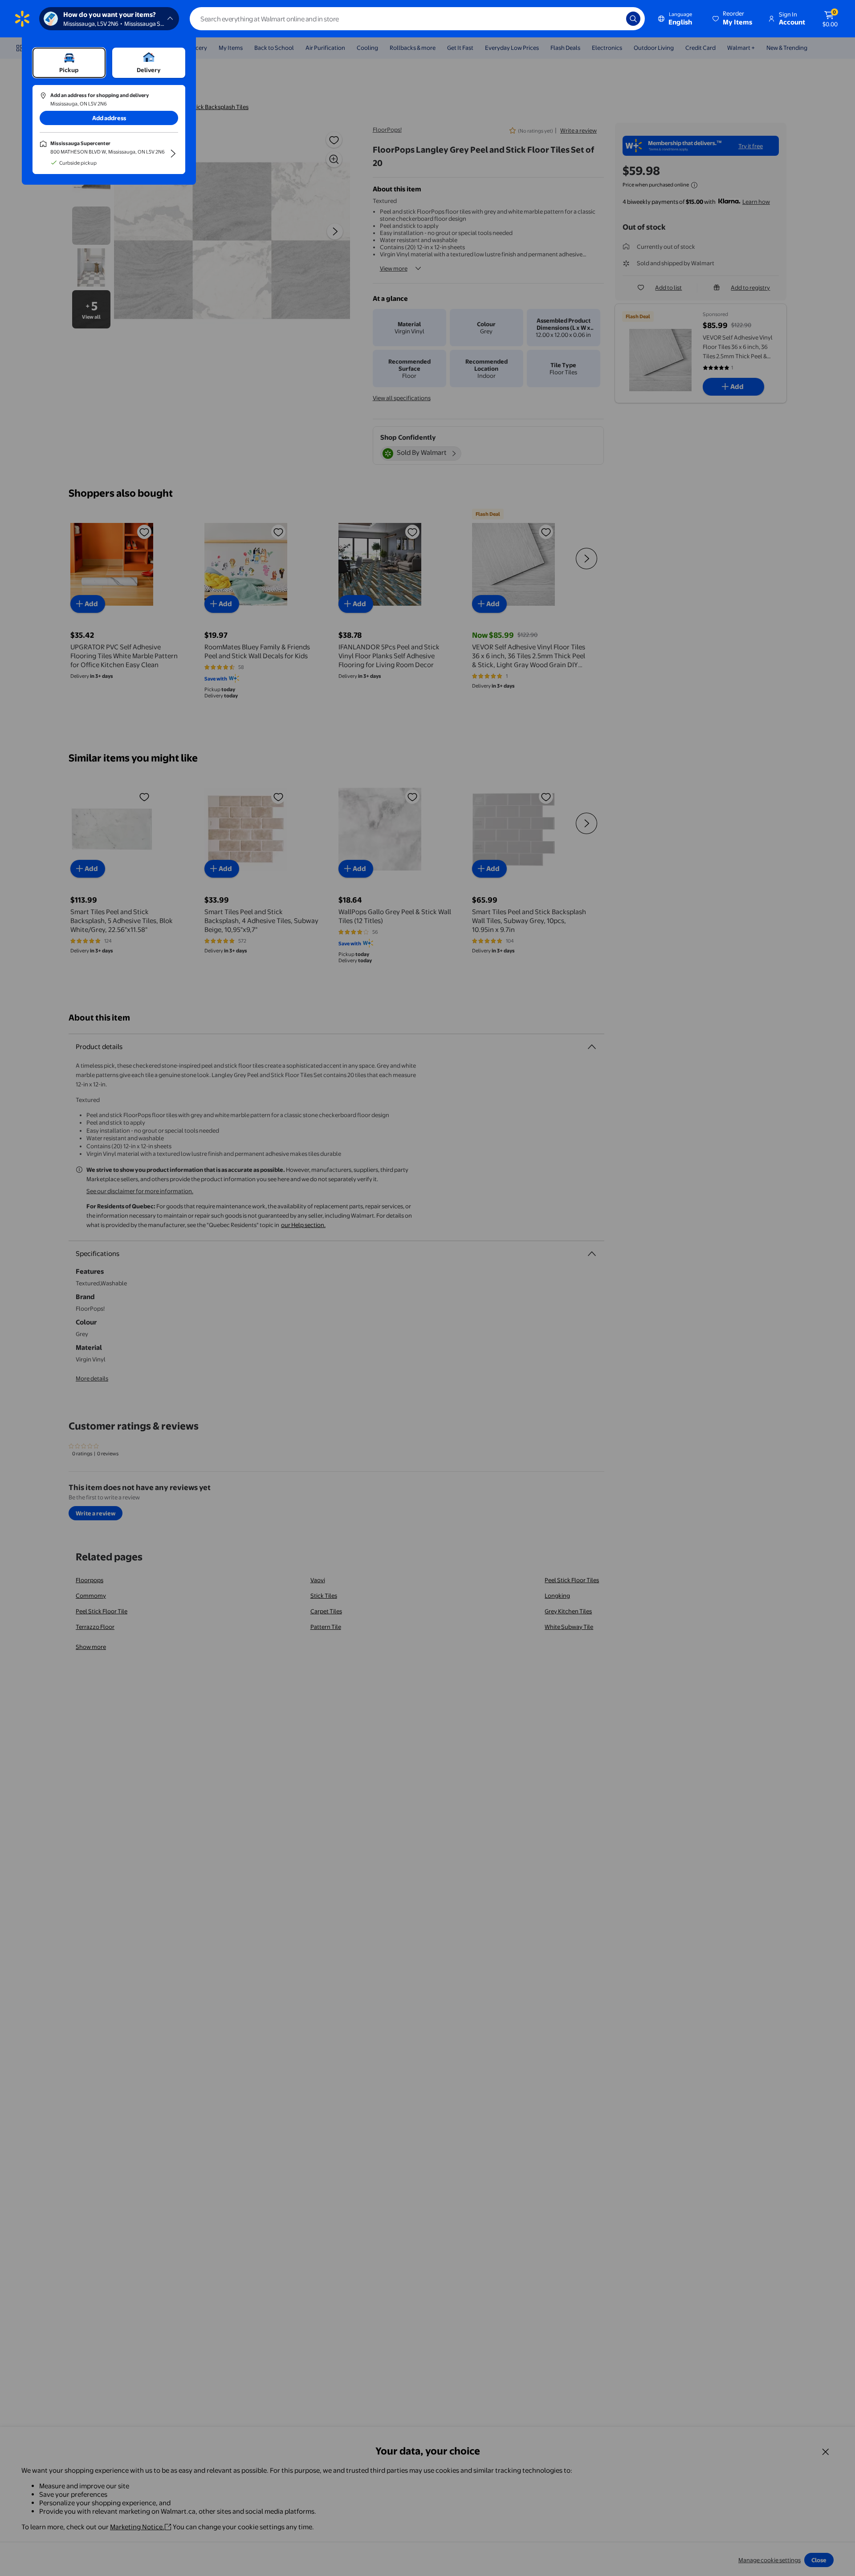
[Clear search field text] (613, 19)
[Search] (633, 19)
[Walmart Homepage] (22, 19)
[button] (733, 19)
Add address (109, 118)
